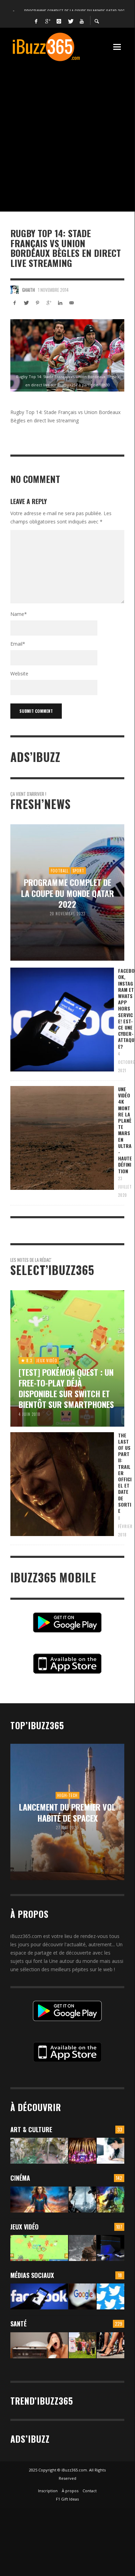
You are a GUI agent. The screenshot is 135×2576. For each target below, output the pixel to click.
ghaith (28, 290)
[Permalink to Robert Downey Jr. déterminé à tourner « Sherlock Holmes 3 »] (83, 2200)
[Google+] (48, 21)
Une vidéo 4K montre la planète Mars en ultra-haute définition (125, 1130)
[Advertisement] (67, 133)
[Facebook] (36, 21)
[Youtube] (82, 21)
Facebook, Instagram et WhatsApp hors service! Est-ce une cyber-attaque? (126, 1008)
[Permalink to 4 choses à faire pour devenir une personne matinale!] (39, 2345)
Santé (18, 2324)
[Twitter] (70, 21)
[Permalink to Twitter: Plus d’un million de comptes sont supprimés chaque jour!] (110, 2296)
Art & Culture (31, 2129)
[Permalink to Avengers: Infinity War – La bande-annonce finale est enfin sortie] (110, 2200)
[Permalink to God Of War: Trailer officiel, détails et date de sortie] (83, 2248)
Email (18, 644)
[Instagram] (59, 21)
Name (19, 614)
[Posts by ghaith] (15, 290)
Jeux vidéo (25, 2227)
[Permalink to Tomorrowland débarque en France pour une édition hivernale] (83, 2151)
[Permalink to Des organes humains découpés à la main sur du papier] (110, 2151)
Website (19, 674)
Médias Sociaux (32, 2275)
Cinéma (20, 2178)
